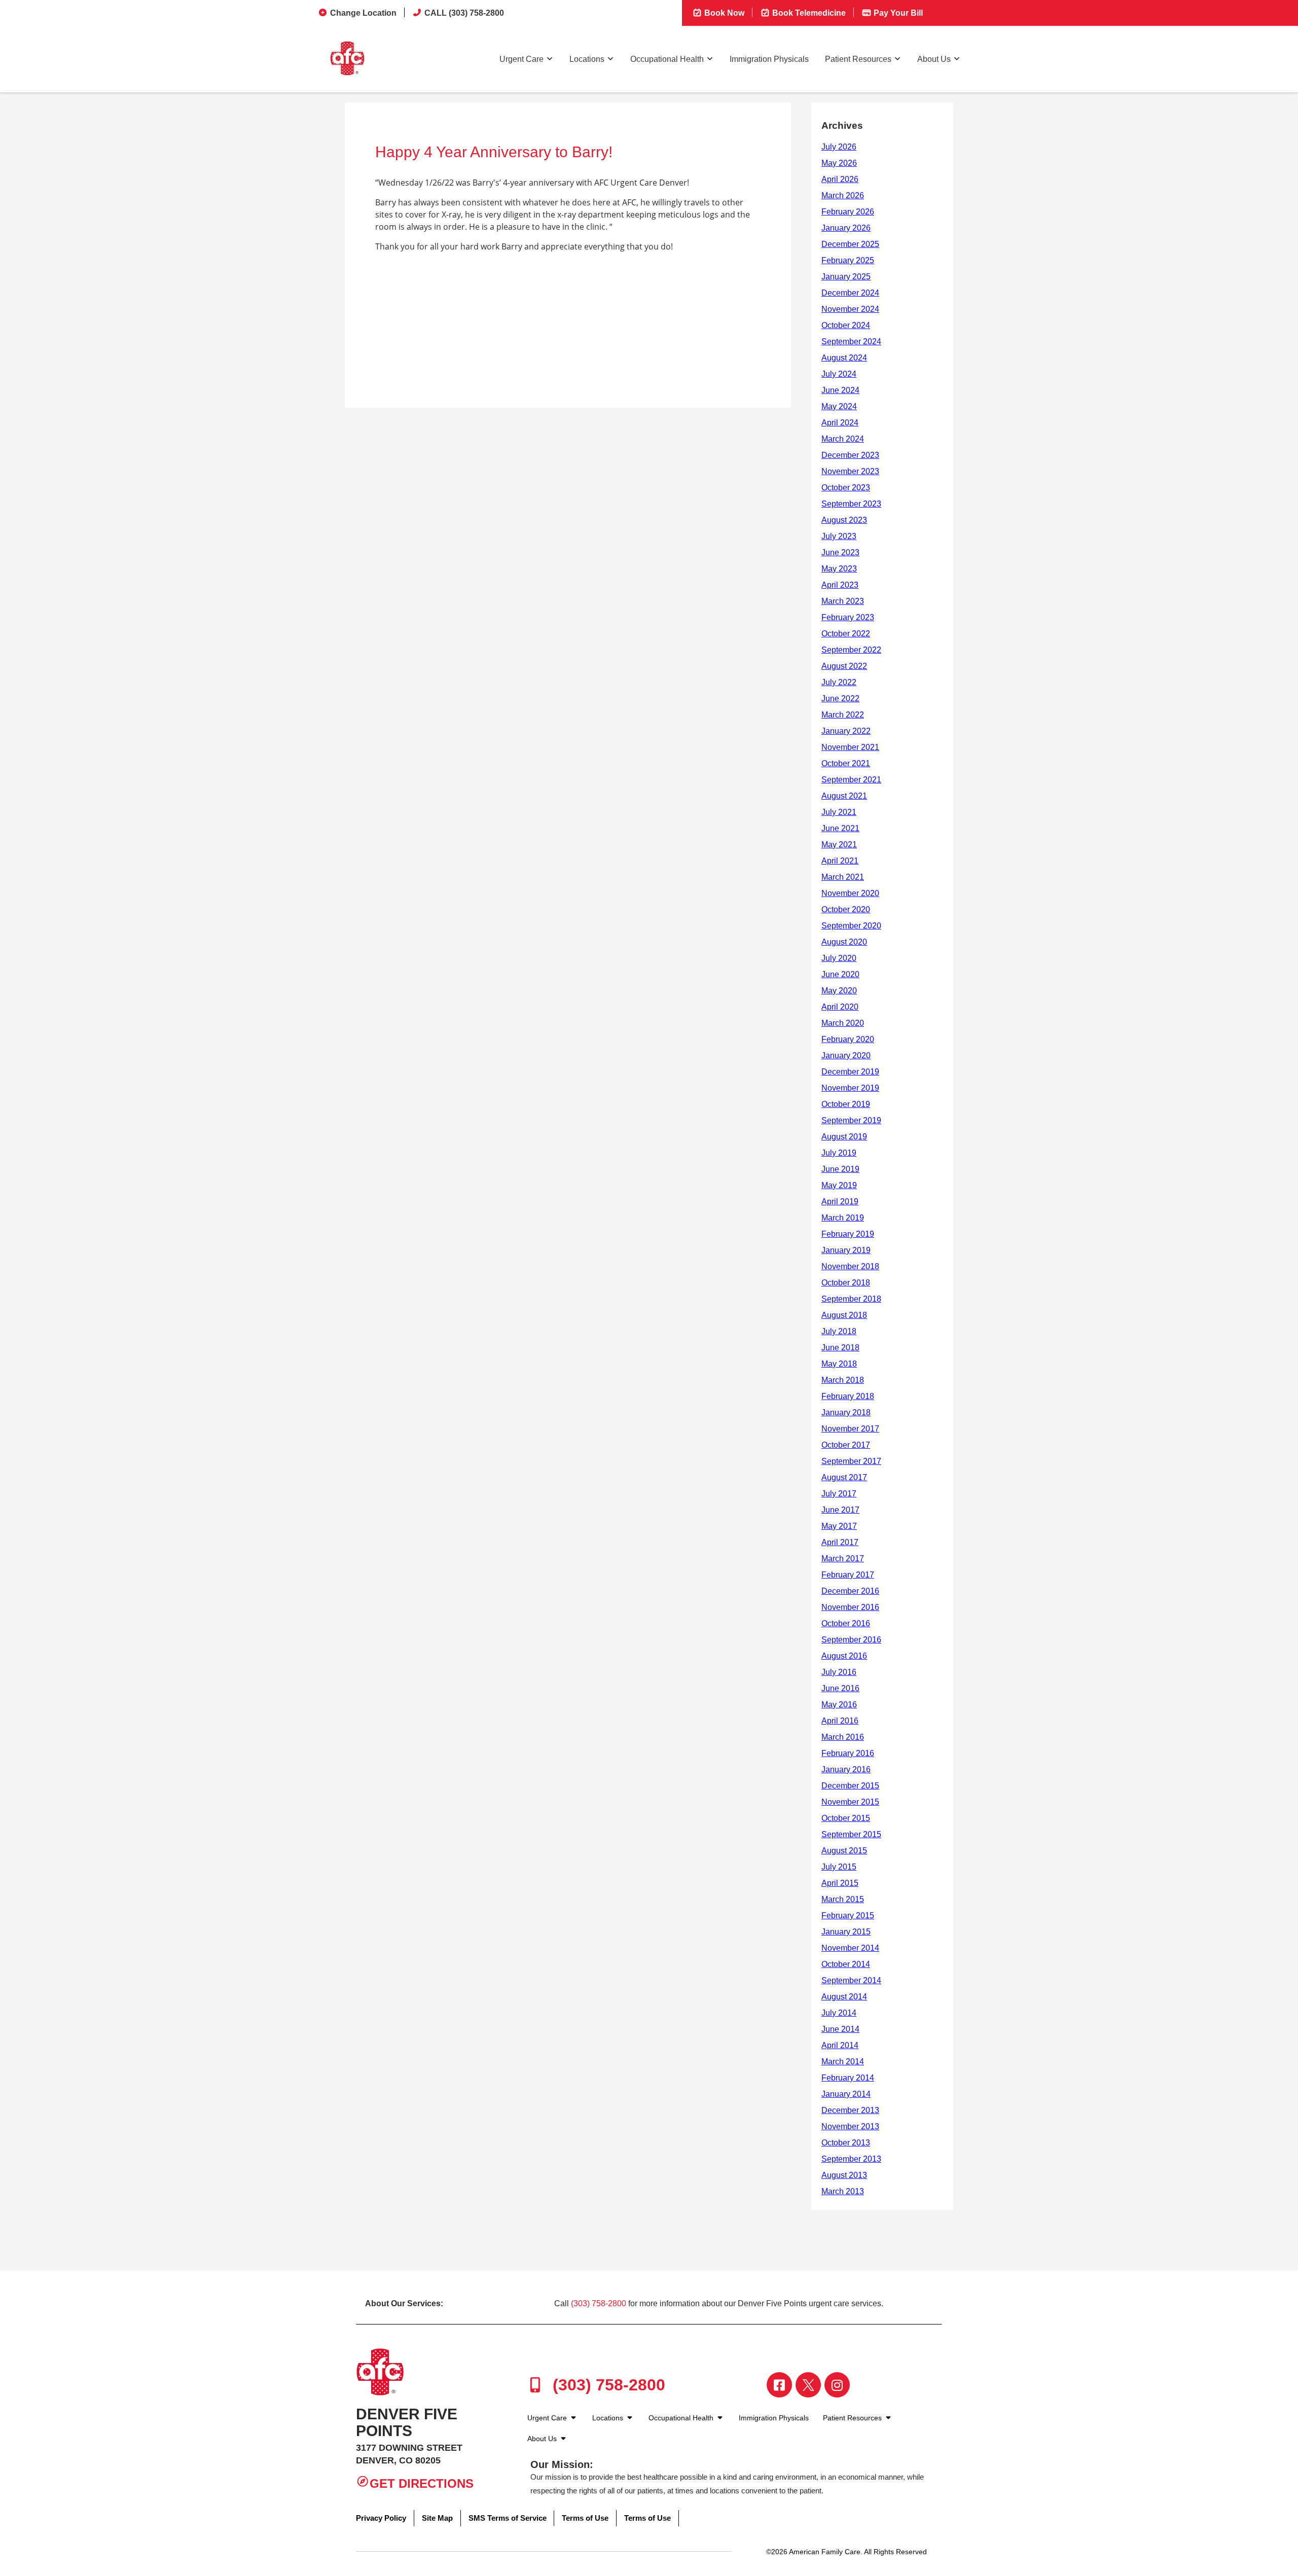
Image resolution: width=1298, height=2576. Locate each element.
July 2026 (839, 147)
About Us (934, 59)
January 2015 (846, 1932)
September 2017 (851, 1461)
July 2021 (839, 812)
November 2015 (850, 1802)
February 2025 (848, 260)
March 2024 (843, 439)
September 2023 (851, 504)
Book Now (723, 13)
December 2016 (850, 1591)
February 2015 (848, 1916)
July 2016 (839, 1672)
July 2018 (839, 1331)
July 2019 (839, 1153)
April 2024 (840, 423)
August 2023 (844, 520)
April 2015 (840, 1883)
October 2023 (846, 488)
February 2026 (848, 212)
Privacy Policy (381, 2518)
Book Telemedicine (808, 13)
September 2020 (851, 926)
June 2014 (840, 2029)
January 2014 (846, 2094)
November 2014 (850, 1948)
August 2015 (844, 1851)
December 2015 (850, 1786)
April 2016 (840, 1721)
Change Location (363, 13)
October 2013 (846, 2143)
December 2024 (850, 293)
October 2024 (846, 325)
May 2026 (839, 163)
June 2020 (840, 974)
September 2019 (851, 1120)
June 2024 (840, 390)
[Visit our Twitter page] (808, 2385)
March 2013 (843, 2191)
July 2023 (839, 536)
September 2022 (851, 650)
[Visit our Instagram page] (837, 2385)
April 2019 (840, 1202)
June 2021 (840, 828)
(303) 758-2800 (599, 2303)
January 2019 (846, 1250)
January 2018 (846, 1412)
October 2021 (846, 763)
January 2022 (846, 731)
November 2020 (850, 893)
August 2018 (844, 1315)
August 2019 (844, 1137)
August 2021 (844, 796)
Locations (587, 59)
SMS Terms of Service (508, 2518)
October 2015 (846, 1818)
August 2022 (844, 666)
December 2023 (850, 455)
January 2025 (846, 277)
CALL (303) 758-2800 (464, 13)
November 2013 (850, 2126)
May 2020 (839, 991)
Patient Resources (858, 59)
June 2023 (840, 552)
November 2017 (850, 1429)
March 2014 (843, 2062)
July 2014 (839, 2013)
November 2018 (850, 1266)
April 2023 (840, 585)
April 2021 (840, 861)
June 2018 (840, 1348)
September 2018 (851, 1299)
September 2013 (851, 2159)
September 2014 (851, 1980)
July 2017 (839, 1494)
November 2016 (850, 1607)
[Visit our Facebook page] (779, 2385)
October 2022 (846, 634)
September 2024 (851, 342)
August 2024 (844, 358)
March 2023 (843, 601)
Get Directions (422, 2483)
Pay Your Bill (897, 13)
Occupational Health (667, 59)
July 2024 (839, 374)
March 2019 (843, 1218)
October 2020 (846, 909)
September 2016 (851, 1640)
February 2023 (848, 617)
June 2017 (840, 1510)
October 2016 (846, 1623)
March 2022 (843, 715)
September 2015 (851, 1834)
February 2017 (848, 1575)
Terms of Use (585, 2518)
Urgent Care (521, 59)
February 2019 (848, 1234)
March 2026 (843, 195)
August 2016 (844, 1656)
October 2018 (846, 1283)
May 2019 (839, 1185)
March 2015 (843, 1899)
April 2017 (840, 1542)
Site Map (437, 2518)
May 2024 (839, 406)
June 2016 (840, 1688)
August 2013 (844, 2175)
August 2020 (844, 942)
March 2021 (843, 877)
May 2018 (839, 1364)
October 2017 (846, 1445)
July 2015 (839, 1867)
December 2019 (850, 1072)
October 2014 (846, 1964)
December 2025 (850, 244)
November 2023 (850, 471)
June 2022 (840, 699)
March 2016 (843, 1737)
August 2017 (844, 1477)
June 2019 (840, 1169)
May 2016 (839, 1705)
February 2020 (848, 1039)
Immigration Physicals (769, 59)
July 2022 (839, 682)
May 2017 (839, 1526)
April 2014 (840, 2045)
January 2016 (846, 1769)
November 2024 (850, 309)
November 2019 (850, 1088)
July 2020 (839, 958)
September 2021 (851, 780)
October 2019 (846, 1104)
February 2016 (848, 1753)
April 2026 (840, 179)
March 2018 (843, 1380)
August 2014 (844, 1997)
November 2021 (850, 747)
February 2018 (848, 1396)
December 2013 (850, 2110)
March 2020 (843, 1023)
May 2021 (839, 845)
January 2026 (846, 228)
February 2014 (848, 2078)
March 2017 (843, 1559)
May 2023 (839, 569)
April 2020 (840, 1007)
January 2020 (846, 1056)
